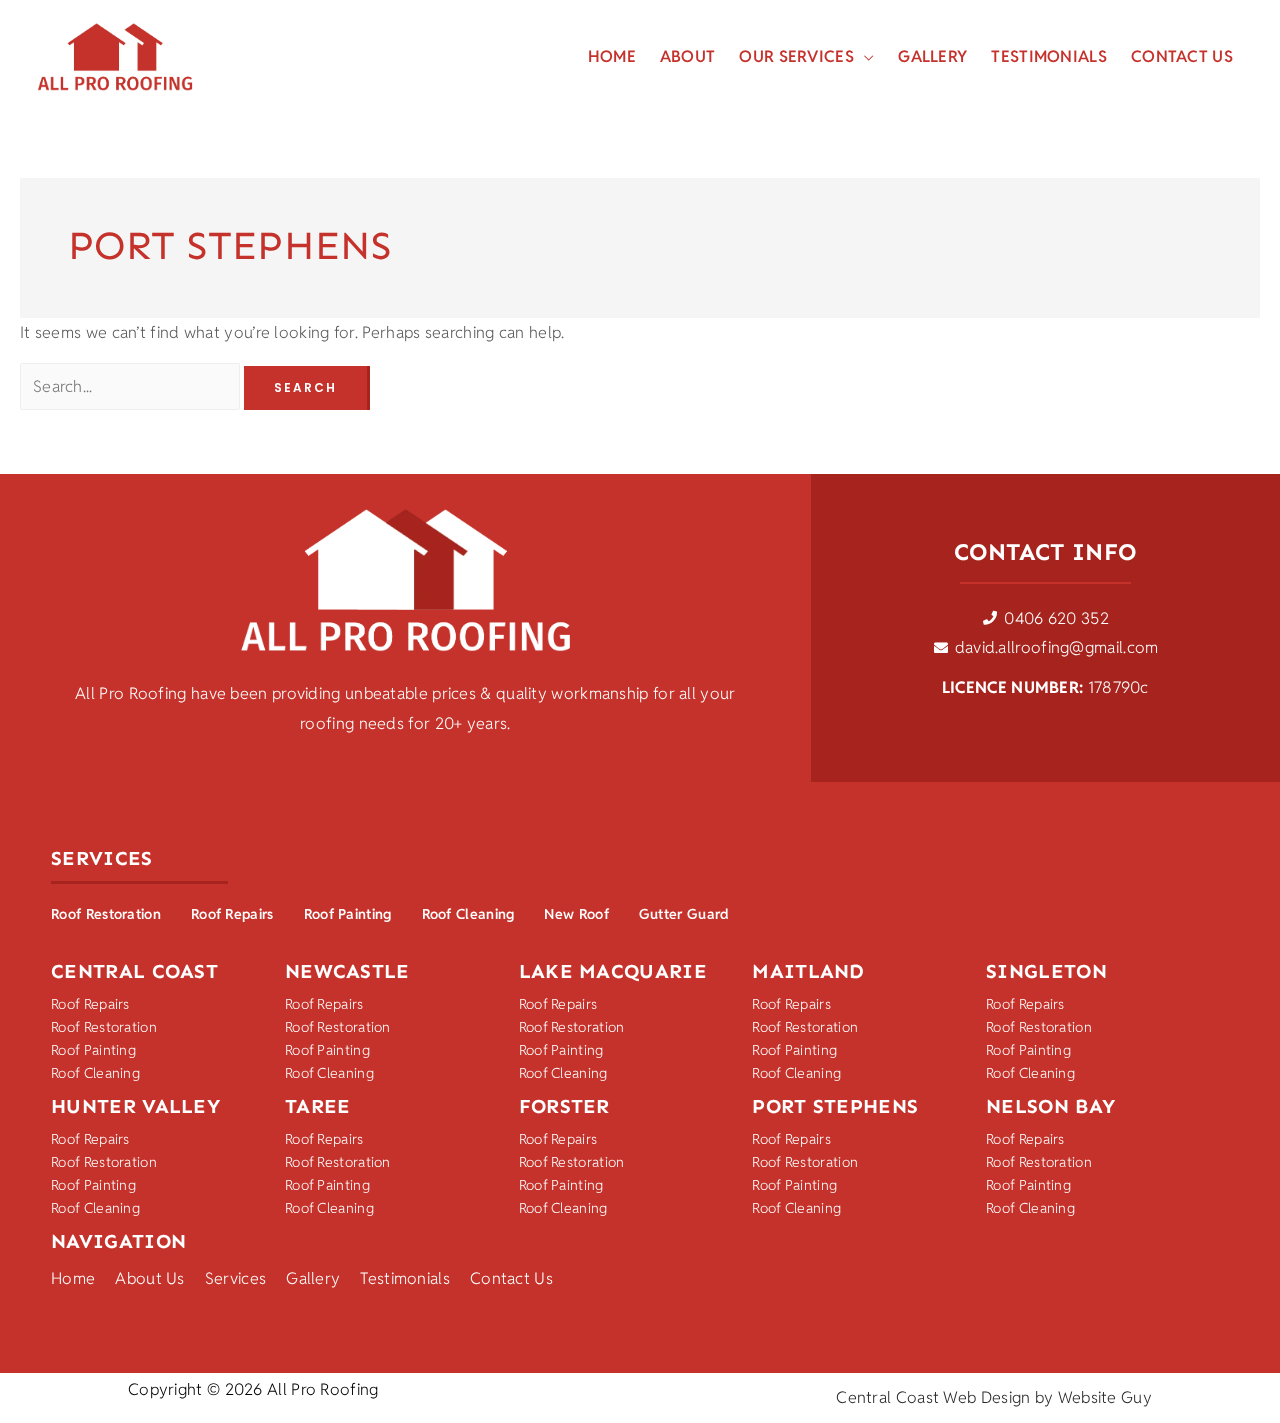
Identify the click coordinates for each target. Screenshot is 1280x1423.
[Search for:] (132, 386)
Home (73, 1278)
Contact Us (511, 1278)
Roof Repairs (232, 914)
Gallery (313, 1278)
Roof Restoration (106, 914)
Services (235, 1278)
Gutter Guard (684, 914)
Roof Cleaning (468, 914)
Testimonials (405, 1278)
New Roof (576, 914)
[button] (864, 57)
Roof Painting (348, 914)
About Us (149, 1278)
